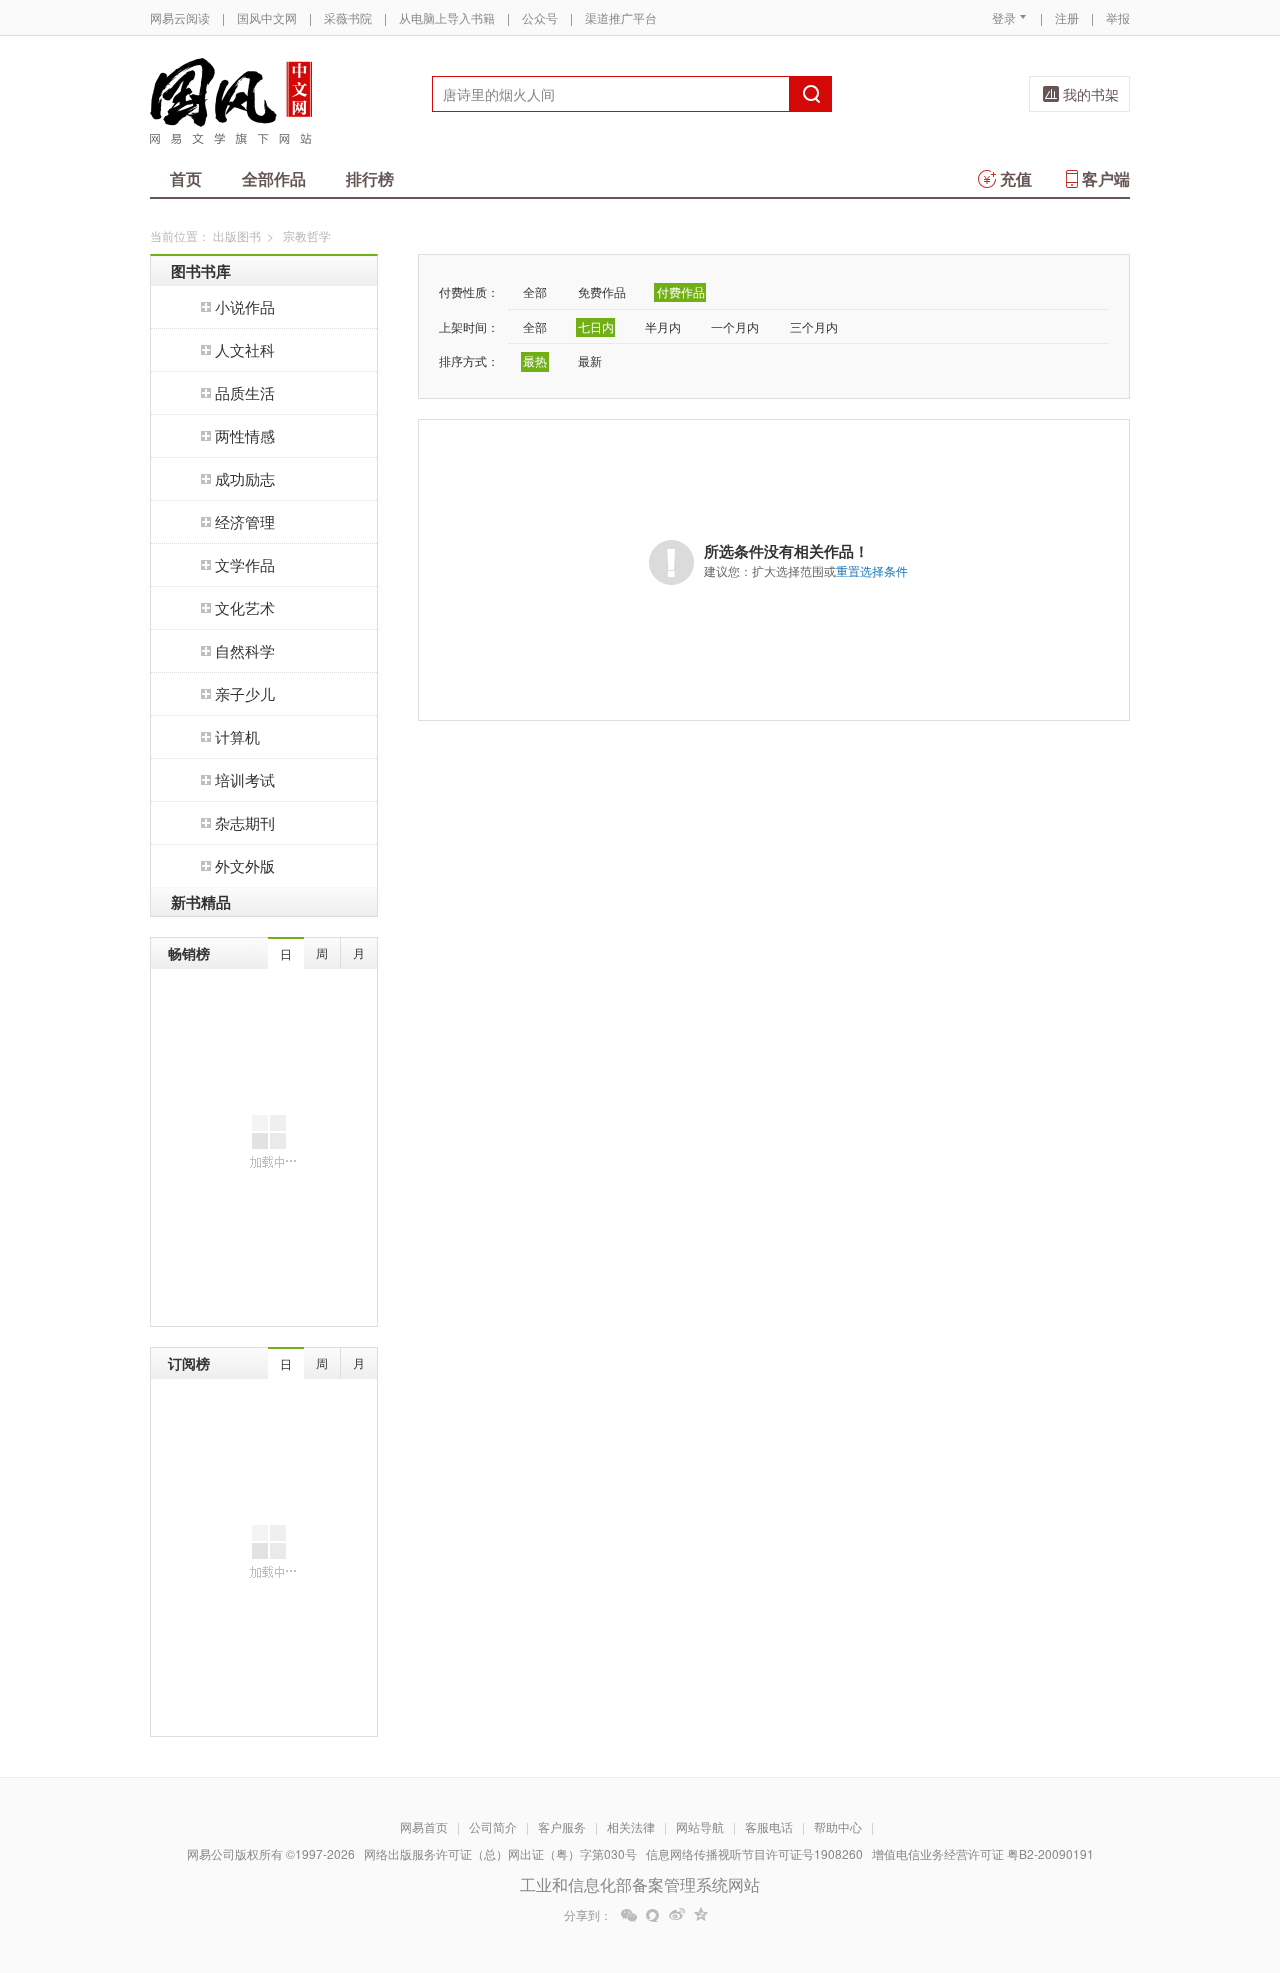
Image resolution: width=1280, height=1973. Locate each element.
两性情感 (245, 435)
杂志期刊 (245, 822)
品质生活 (245, 392)
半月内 (663, 326)
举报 (1118, 17)
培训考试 (245, 779)
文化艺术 (245, 607)
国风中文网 (267, 17)
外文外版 (245, 865)
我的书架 (1091, 94)
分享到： (588, 1915)
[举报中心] (1185, 1856)
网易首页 (424, 1826)
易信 (653, 1915)
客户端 (1106, 178)
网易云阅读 (180, 17)
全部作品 (274, 178)
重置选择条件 (872, 570)
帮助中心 (838, 1826)
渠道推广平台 (621, 17)
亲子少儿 (245, 693)
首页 (186, 178)
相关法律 (631, 1826)
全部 (535, 291)
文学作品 (245, 564)
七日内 (596, 326)
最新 (590, 360)
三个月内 (814, 326)
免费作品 (602, 291)
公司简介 (493, 1826)
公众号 (540, 17)
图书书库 (201, 271)
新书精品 (201, 902)
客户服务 (562, 1826)
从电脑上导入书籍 (447, 17)
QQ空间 (701, 1915)
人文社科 (245, 349)
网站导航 (700, 1826)
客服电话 (769, 1826)
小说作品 (245, 306)
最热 (535, 360)
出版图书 (237, 235)
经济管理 (245, 521)
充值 (1016, 178)
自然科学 (245, 650)
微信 (629, 1915)
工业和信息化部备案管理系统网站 (640, 1884)
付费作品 (681, 291)
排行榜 (370, 178)
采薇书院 (348, 17)
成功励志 (245, 478)
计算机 (237, 736)
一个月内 (735, 326)
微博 (677, 1915)
